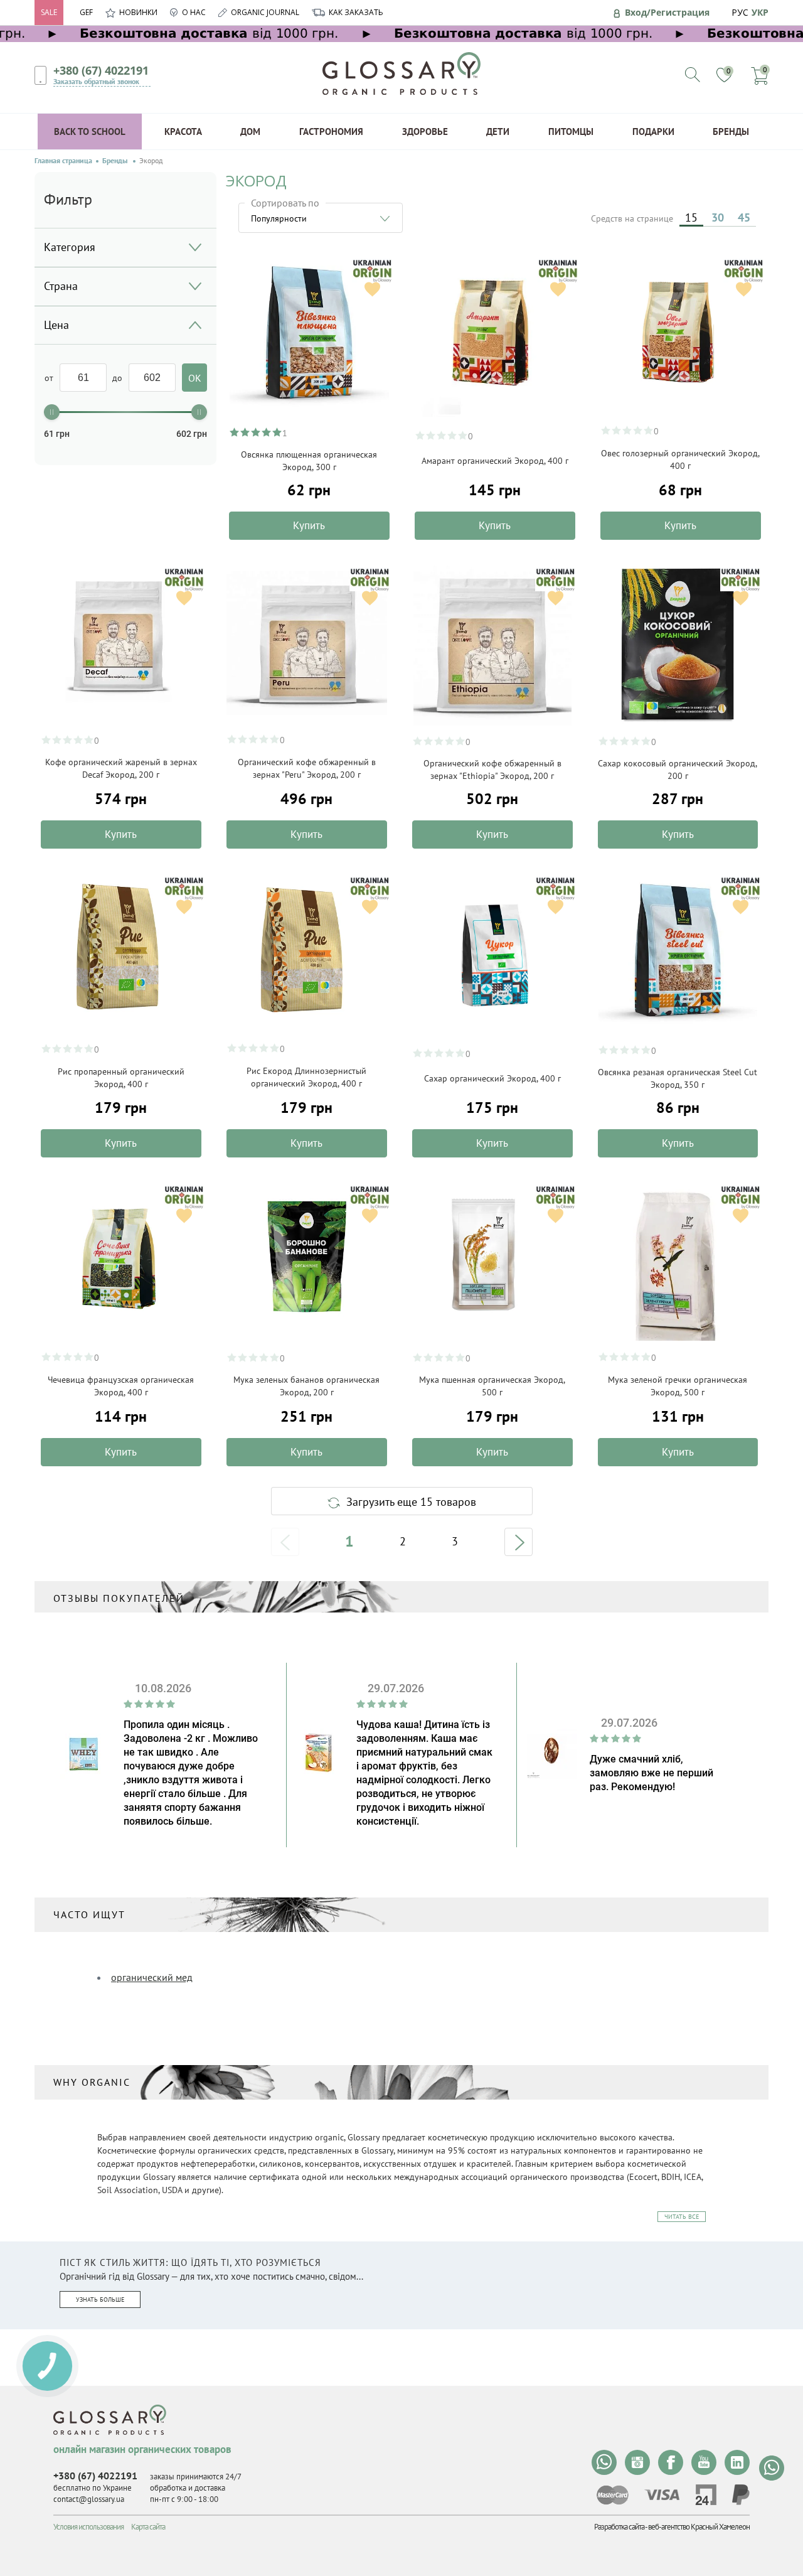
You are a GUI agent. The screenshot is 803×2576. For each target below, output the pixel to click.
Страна (61, 286)
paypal (741, 2495)
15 (691, 217)
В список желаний (372, 289)
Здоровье (425, 131)
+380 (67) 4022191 (101, 70)
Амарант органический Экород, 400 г (495, 461)
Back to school (90, 131)
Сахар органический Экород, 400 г (492, 1078)
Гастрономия (331, 131)
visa (662, 2495)
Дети (498, 131)
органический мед (152, 1977)
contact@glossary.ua (89, 2499)
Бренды (731, 131)
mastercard (613, 2495)
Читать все (682, 2217)
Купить (309, 525)
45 (744, 217)
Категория (70, 247)
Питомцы (571, 131)
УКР (760, 12)
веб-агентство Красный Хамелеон (699, 2527)
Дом (250, 131)
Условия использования (88, 2527)
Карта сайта (148, 2527)
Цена (56, 325)
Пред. (285, 1542)
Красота (183, 131)
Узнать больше (100, 2300)
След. (518, 1542)
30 (718, 217)
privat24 (706, 2495)
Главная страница (63, 161)
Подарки (653, 131)
